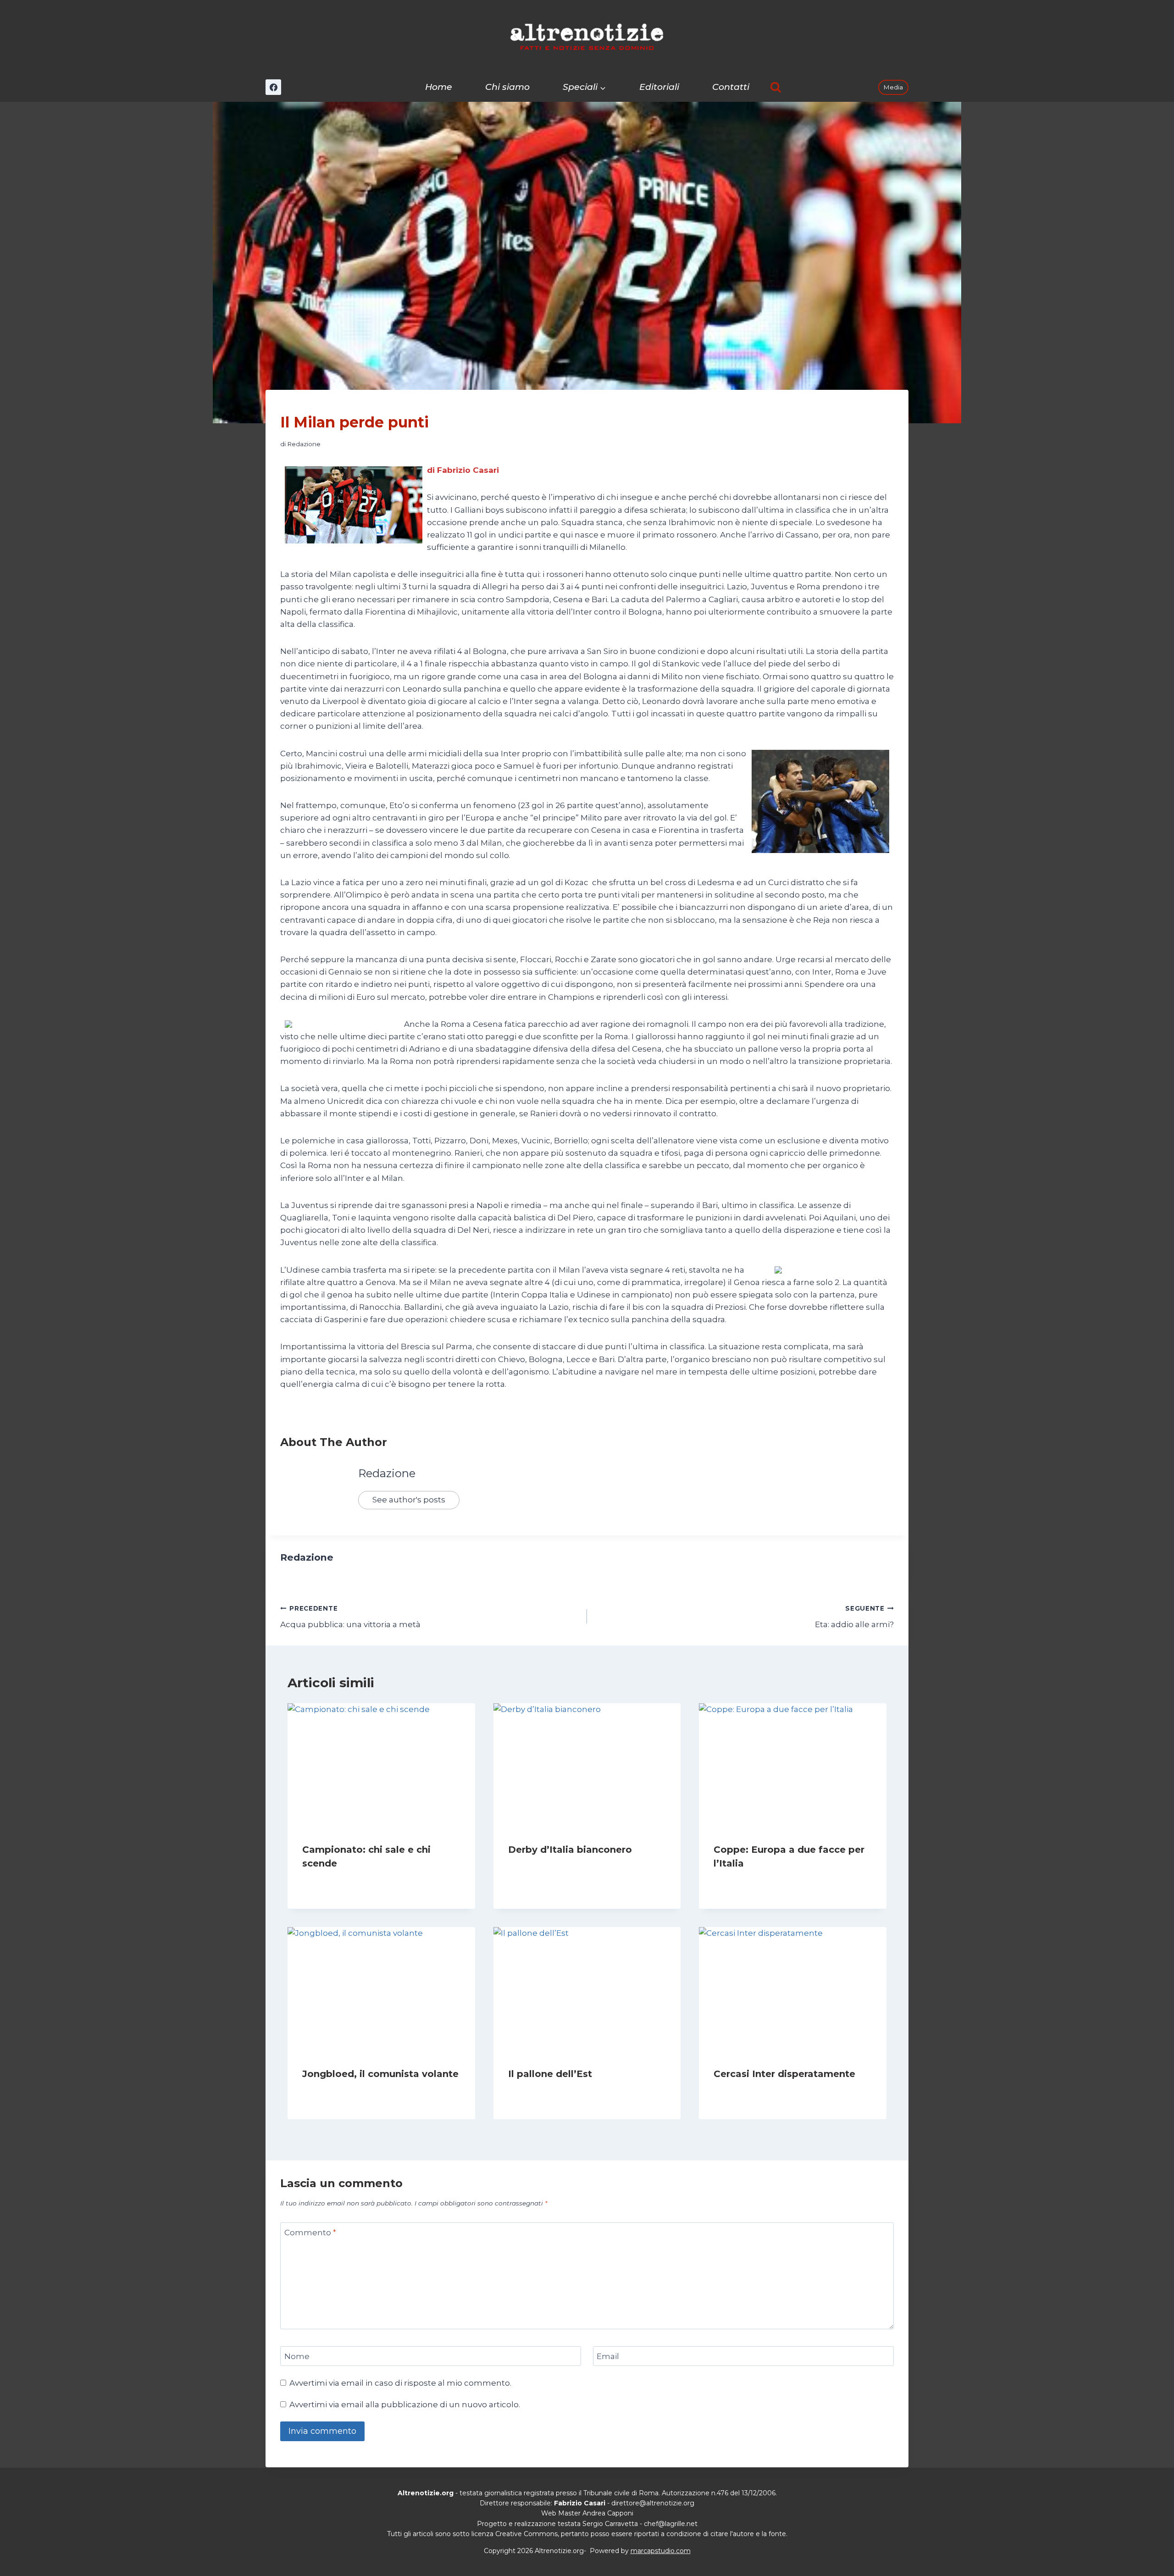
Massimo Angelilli (543, 2091)
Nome (297, 2356)
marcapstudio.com (661, 2551)
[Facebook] (273, 87)
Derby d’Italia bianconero (570, 1850)
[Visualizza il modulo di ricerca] (776, 87)
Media (893, 87)
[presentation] (381, 1766)
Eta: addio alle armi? (854, 1617)
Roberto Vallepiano (340, 2091)
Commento (310, 2233)
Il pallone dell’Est (550, 2074)
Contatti (731, 87)
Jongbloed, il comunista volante (380, 2074)
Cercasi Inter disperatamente (784, 2074)
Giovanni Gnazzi (747, 2091)
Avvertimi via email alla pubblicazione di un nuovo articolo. (405, 2404)
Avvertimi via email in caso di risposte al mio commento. (400, 2383)
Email (608, 2356)
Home (439, 87)
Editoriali (659, 87)
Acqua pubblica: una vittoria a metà (350, 1617)
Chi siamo (507, 87)
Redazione (304, 444)
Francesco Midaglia (341, 1881)
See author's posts (409, 1500)
